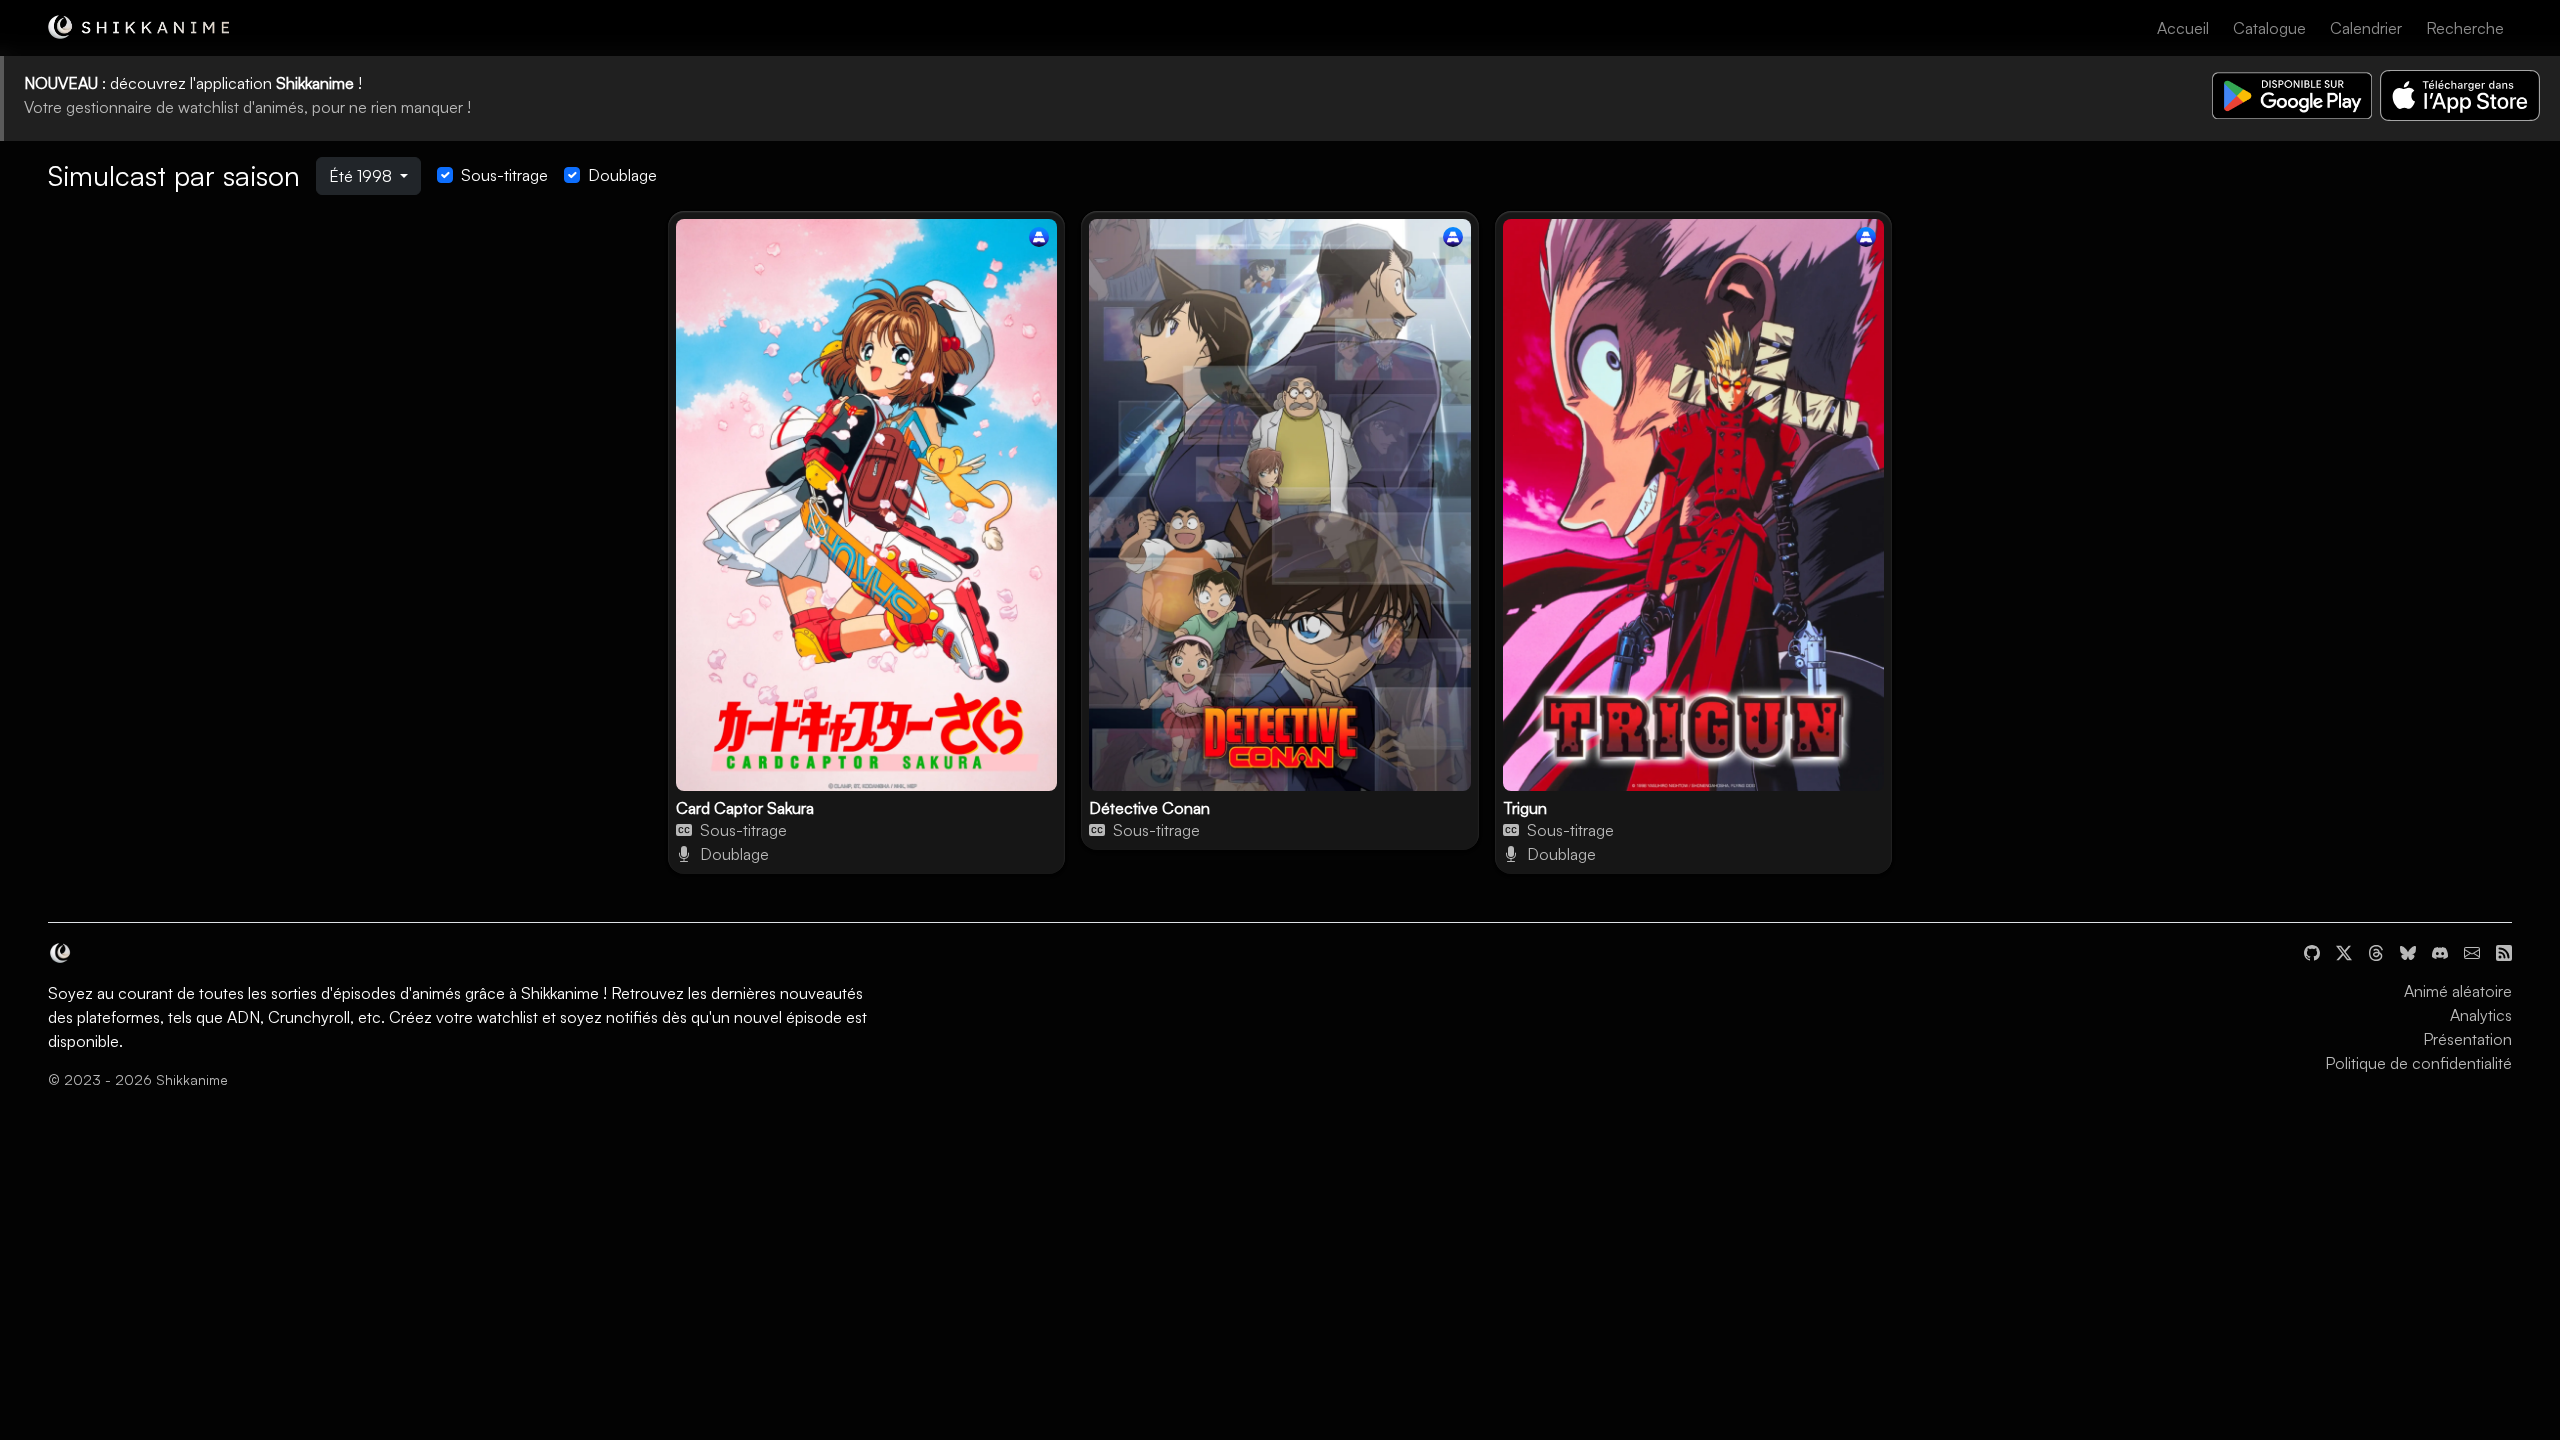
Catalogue (2269, 28)
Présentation (2467, 1039)
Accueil (2183, 28)
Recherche (2465, 28)
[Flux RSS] (2504, 951)
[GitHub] (2312, 951)
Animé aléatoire (2458, 991)
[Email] (2472, 951)
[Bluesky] (2408, 951)
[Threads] (2376, 951)
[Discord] (2440, 951)
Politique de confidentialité (2418, 1063)
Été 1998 (362, 176)
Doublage (622, 175)
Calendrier (2366, 28)
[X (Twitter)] (2344, 951)
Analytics (2481, 1015)
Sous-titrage (504, 175)
